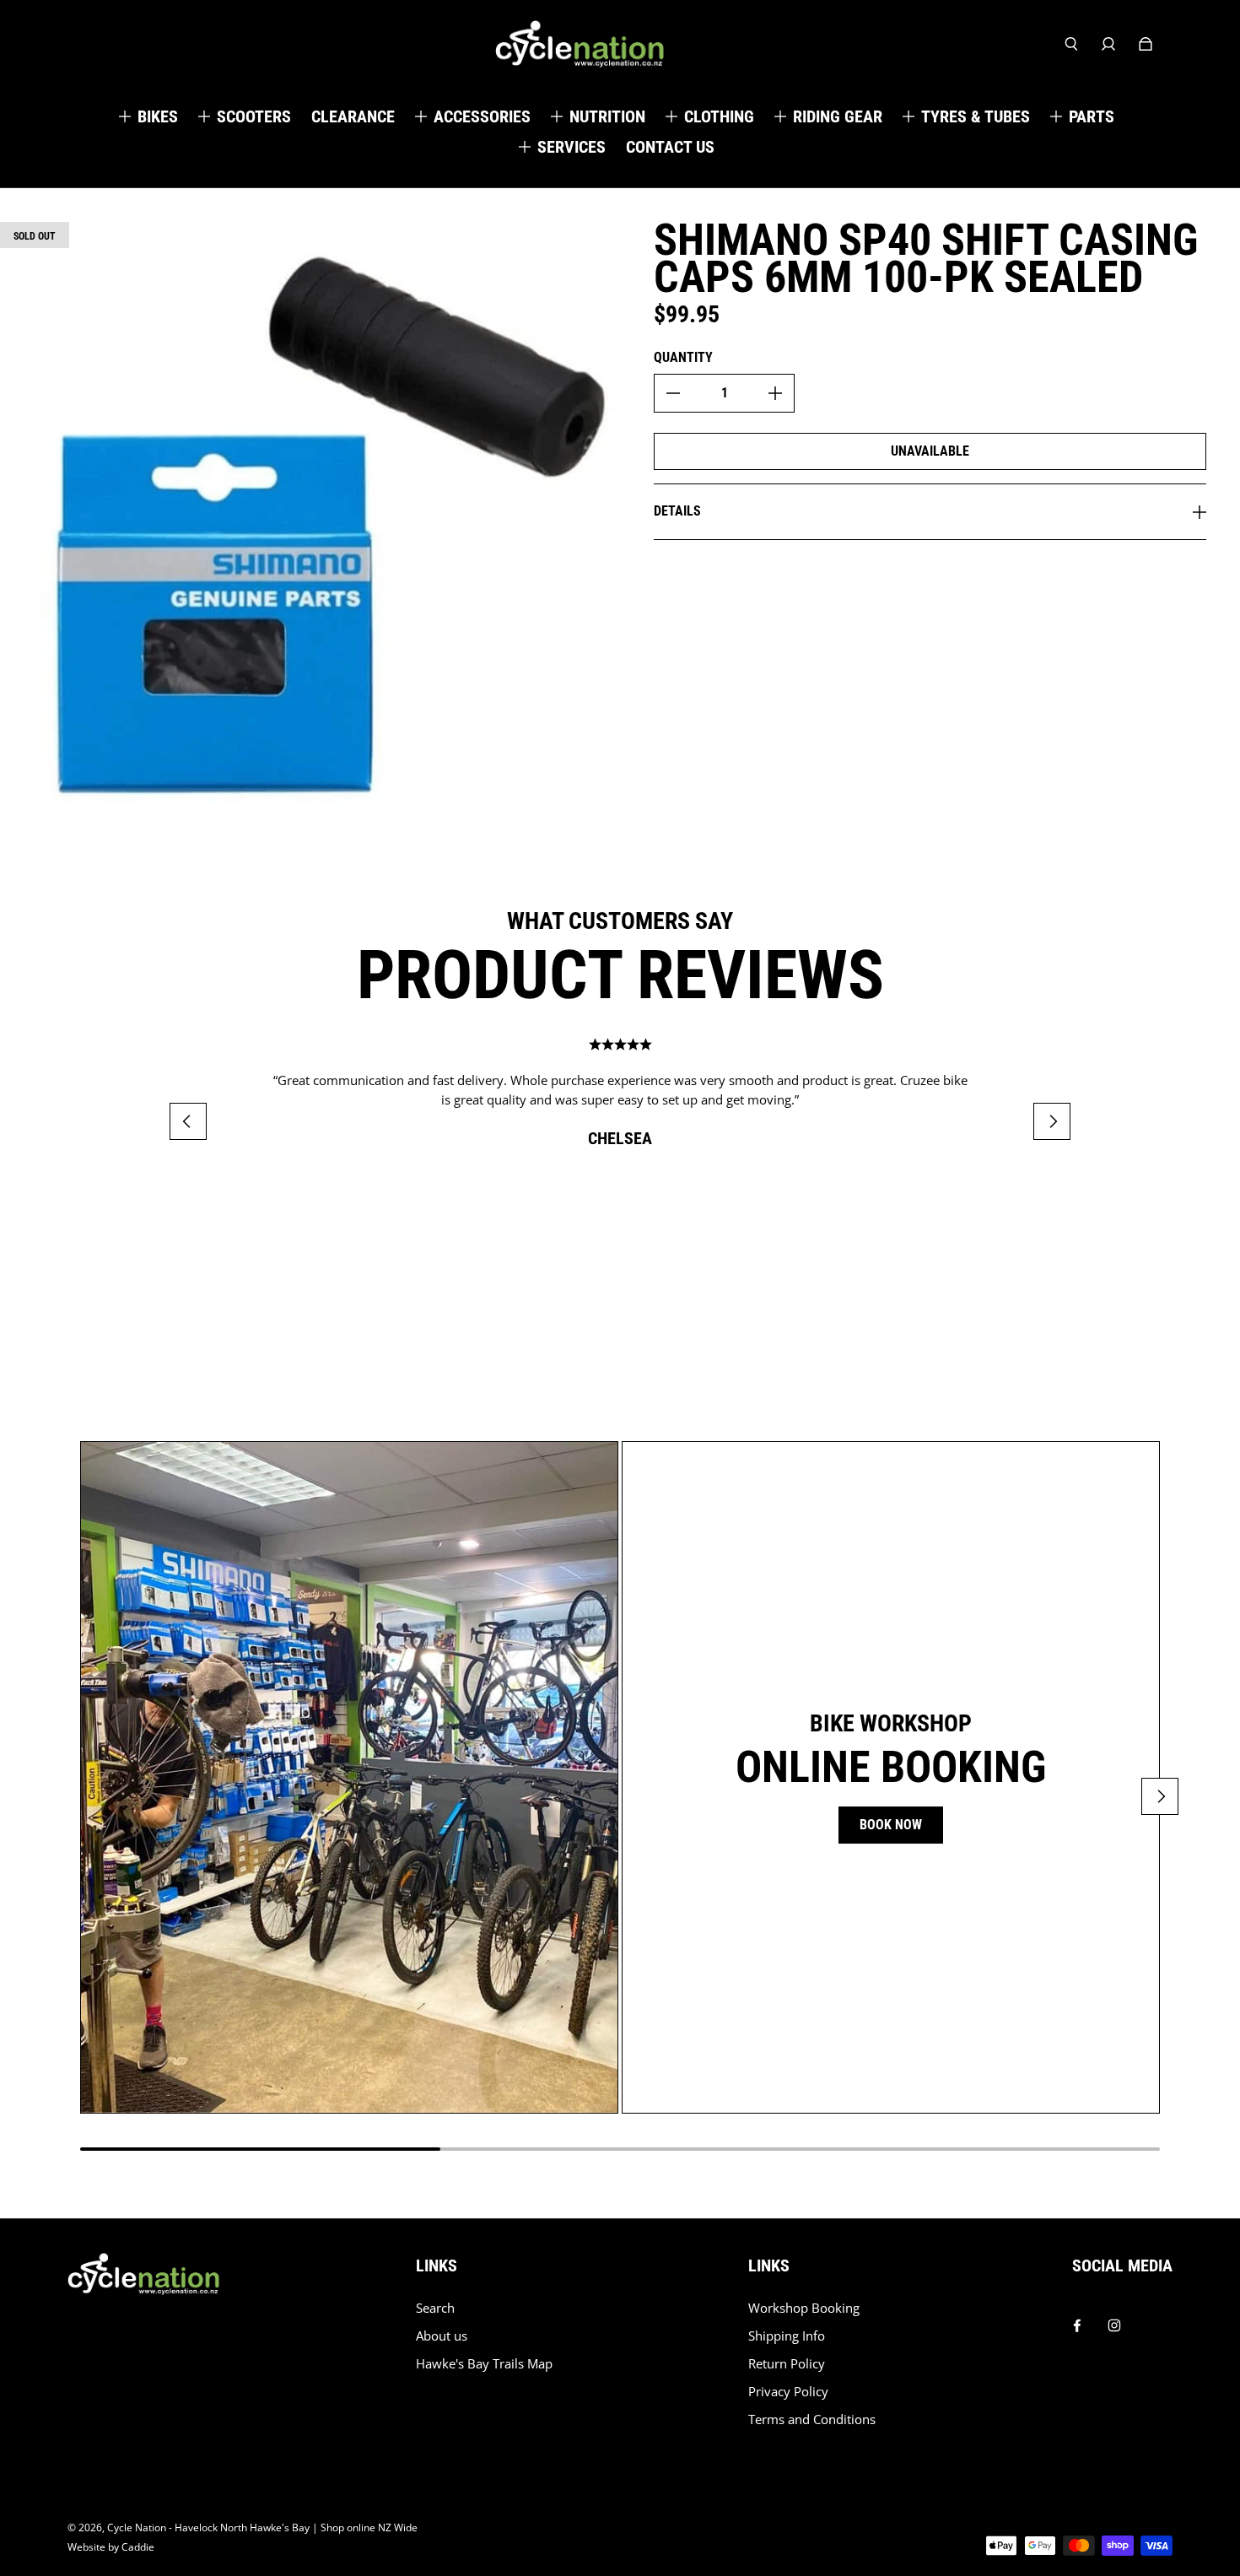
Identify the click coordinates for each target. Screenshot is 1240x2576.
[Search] (1071, 44)
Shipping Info (787, 2336)
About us (442, 2336)
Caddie (138, 2547)
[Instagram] (1114, 2321)
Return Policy (787, 2364)
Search (435, 2308)
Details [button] (677, 511)
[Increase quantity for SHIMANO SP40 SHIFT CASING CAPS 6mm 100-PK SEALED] (775, 393)
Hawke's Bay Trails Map (484, 2364)
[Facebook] (1077, 2321)
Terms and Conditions (812, 2419)
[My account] (1108, 44)
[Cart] (1146, 44)
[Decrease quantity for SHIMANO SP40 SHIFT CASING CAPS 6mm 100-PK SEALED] (673, 393)
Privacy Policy (788, 2392)
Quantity (683, 357)
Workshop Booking (804, 2308)
